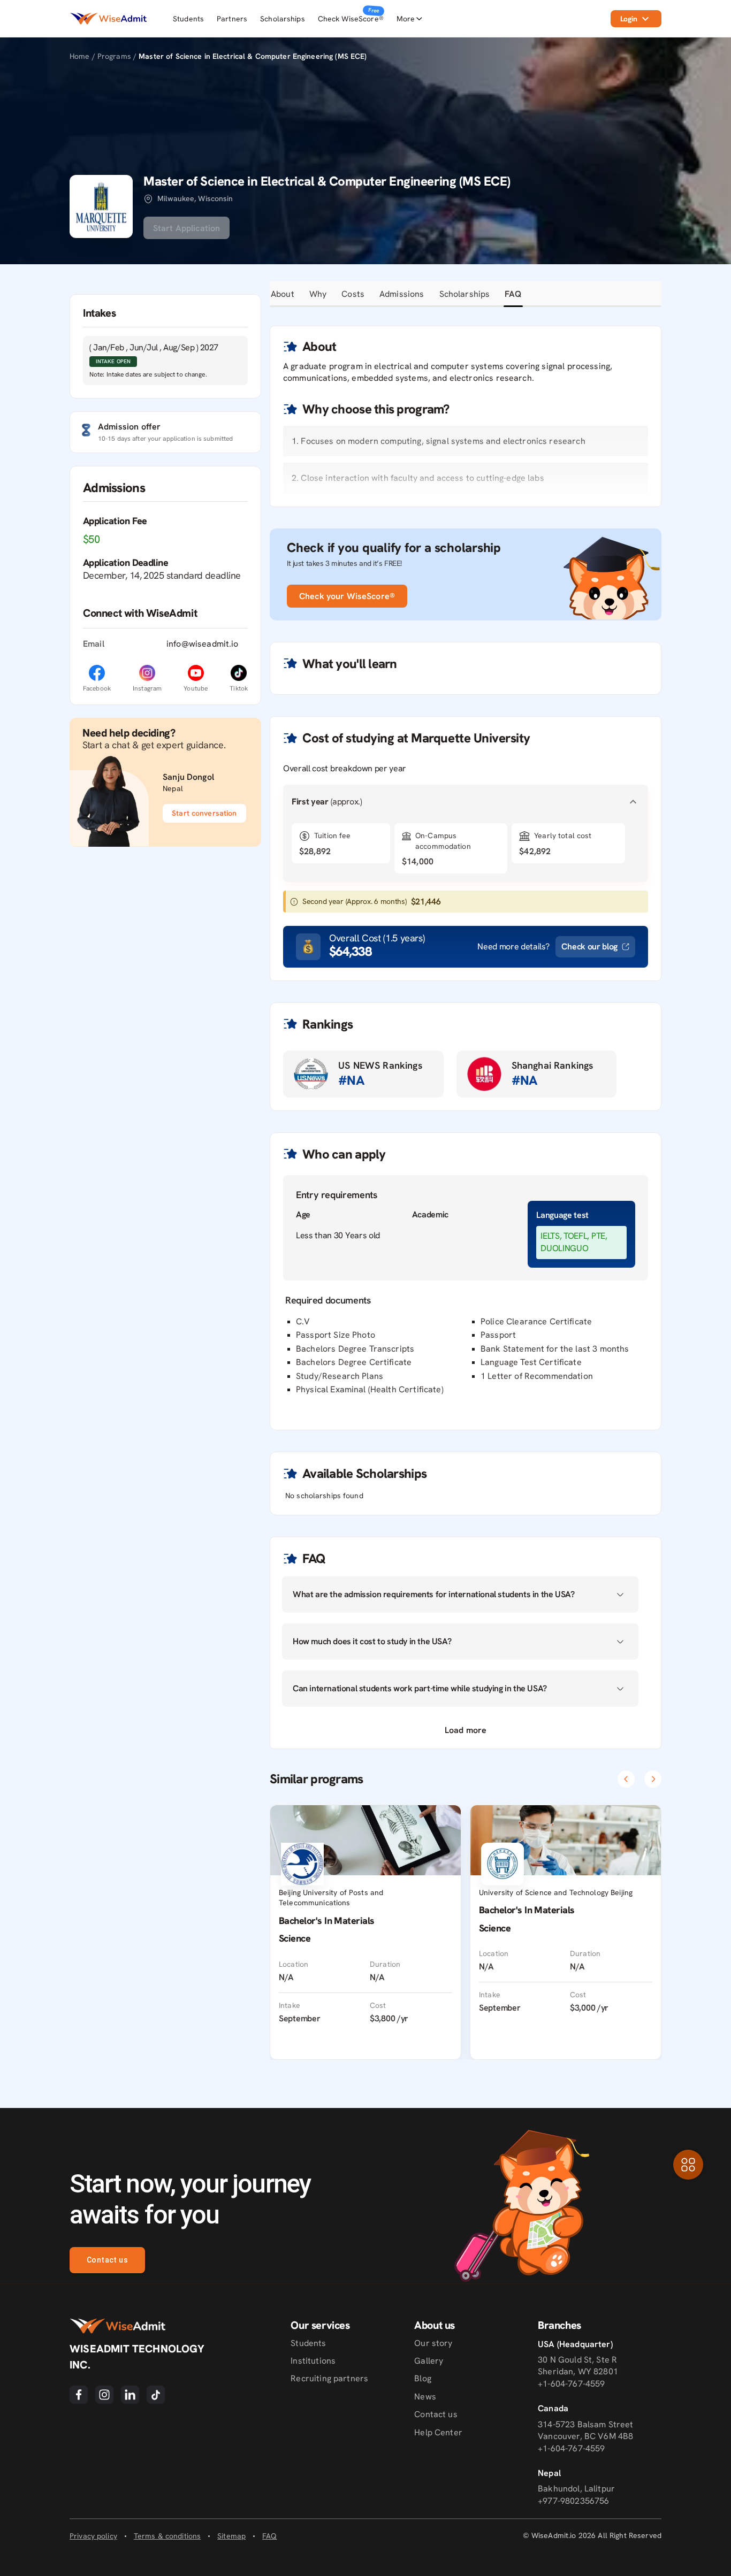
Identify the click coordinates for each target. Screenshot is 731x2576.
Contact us (107, 2260)
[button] (466, 802)
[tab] (283, 294)
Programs (115, 56)
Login (629, 19)
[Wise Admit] (108, 18)
